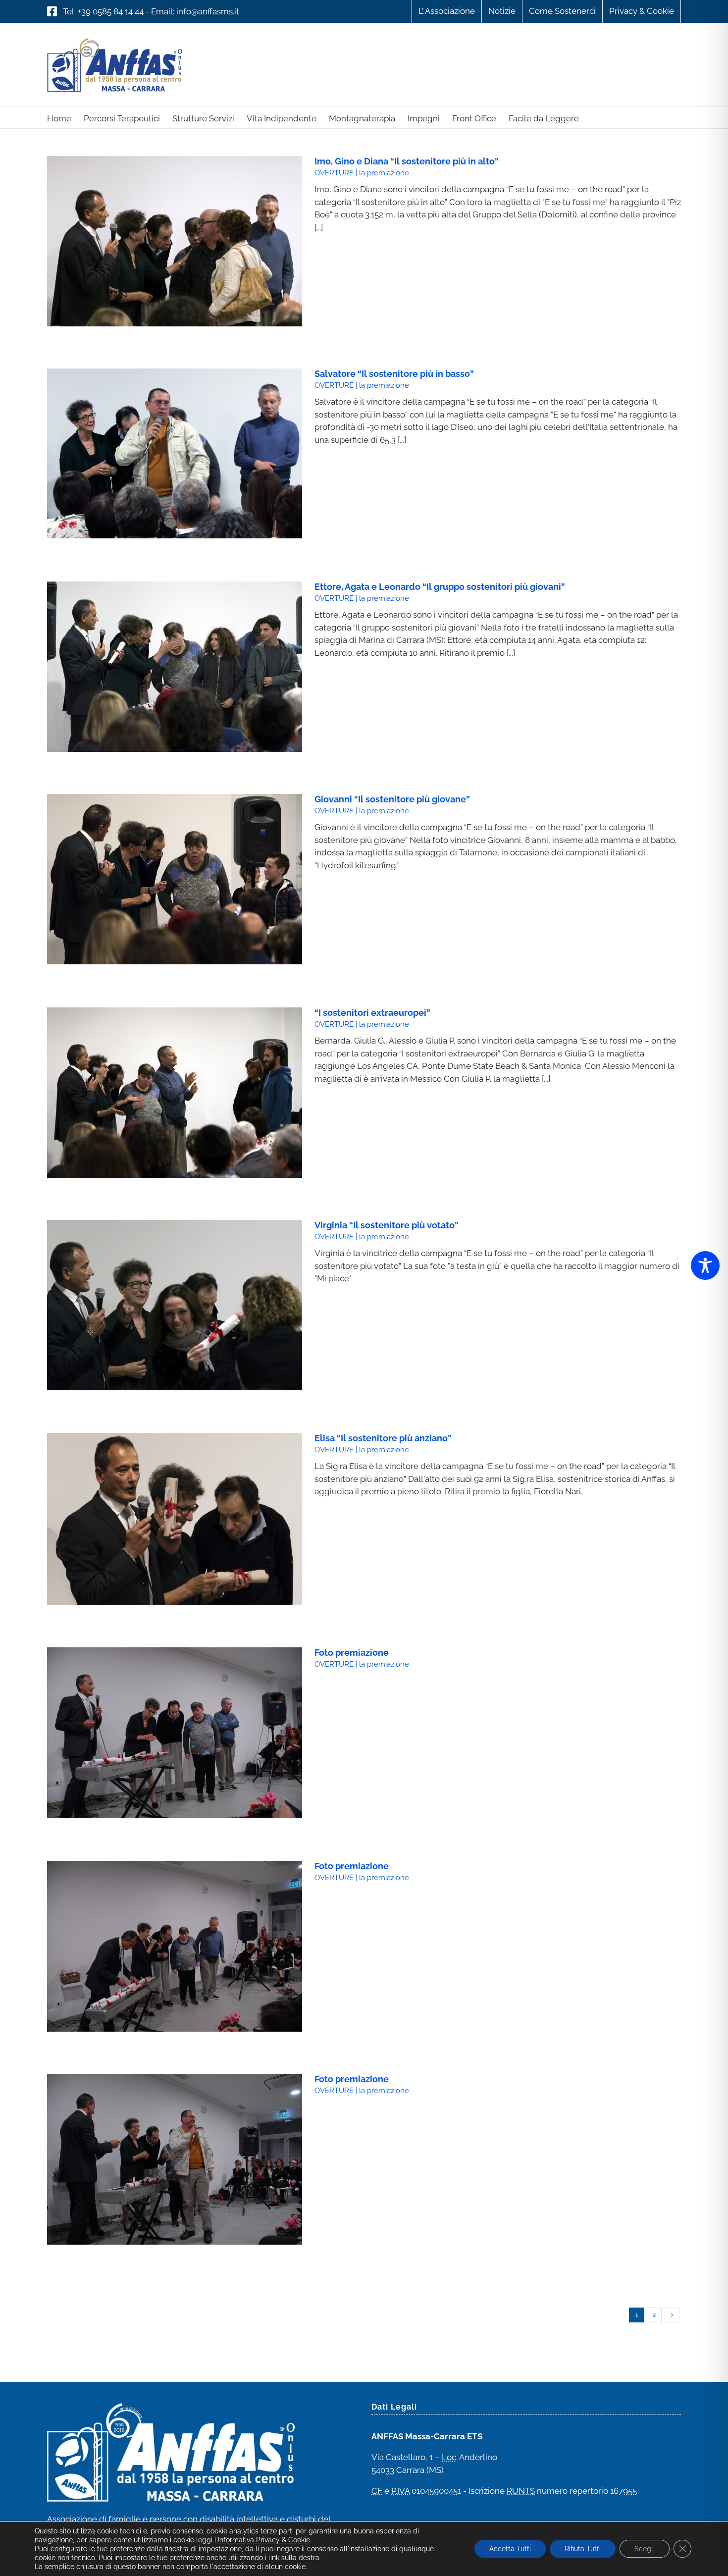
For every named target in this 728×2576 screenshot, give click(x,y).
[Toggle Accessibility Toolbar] (705, 1265)
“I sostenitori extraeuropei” (372, 1013)
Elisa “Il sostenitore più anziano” (383, 1438)
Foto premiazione (352, 1653)
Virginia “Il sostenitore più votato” (387, 1225)
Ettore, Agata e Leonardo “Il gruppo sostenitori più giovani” (440, 587)
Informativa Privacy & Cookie (264, 2540)
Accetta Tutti (510, 2549)
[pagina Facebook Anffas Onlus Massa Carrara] (52, 11)
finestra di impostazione (203, 2549)
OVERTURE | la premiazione (362, 173)
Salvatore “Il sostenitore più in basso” (394, 374)
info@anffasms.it (208, 11)
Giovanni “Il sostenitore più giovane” (392, 799)
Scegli (645, 2549)
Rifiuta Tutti (583, 2549)
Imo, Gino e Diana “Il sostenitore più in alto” (407, 161)
